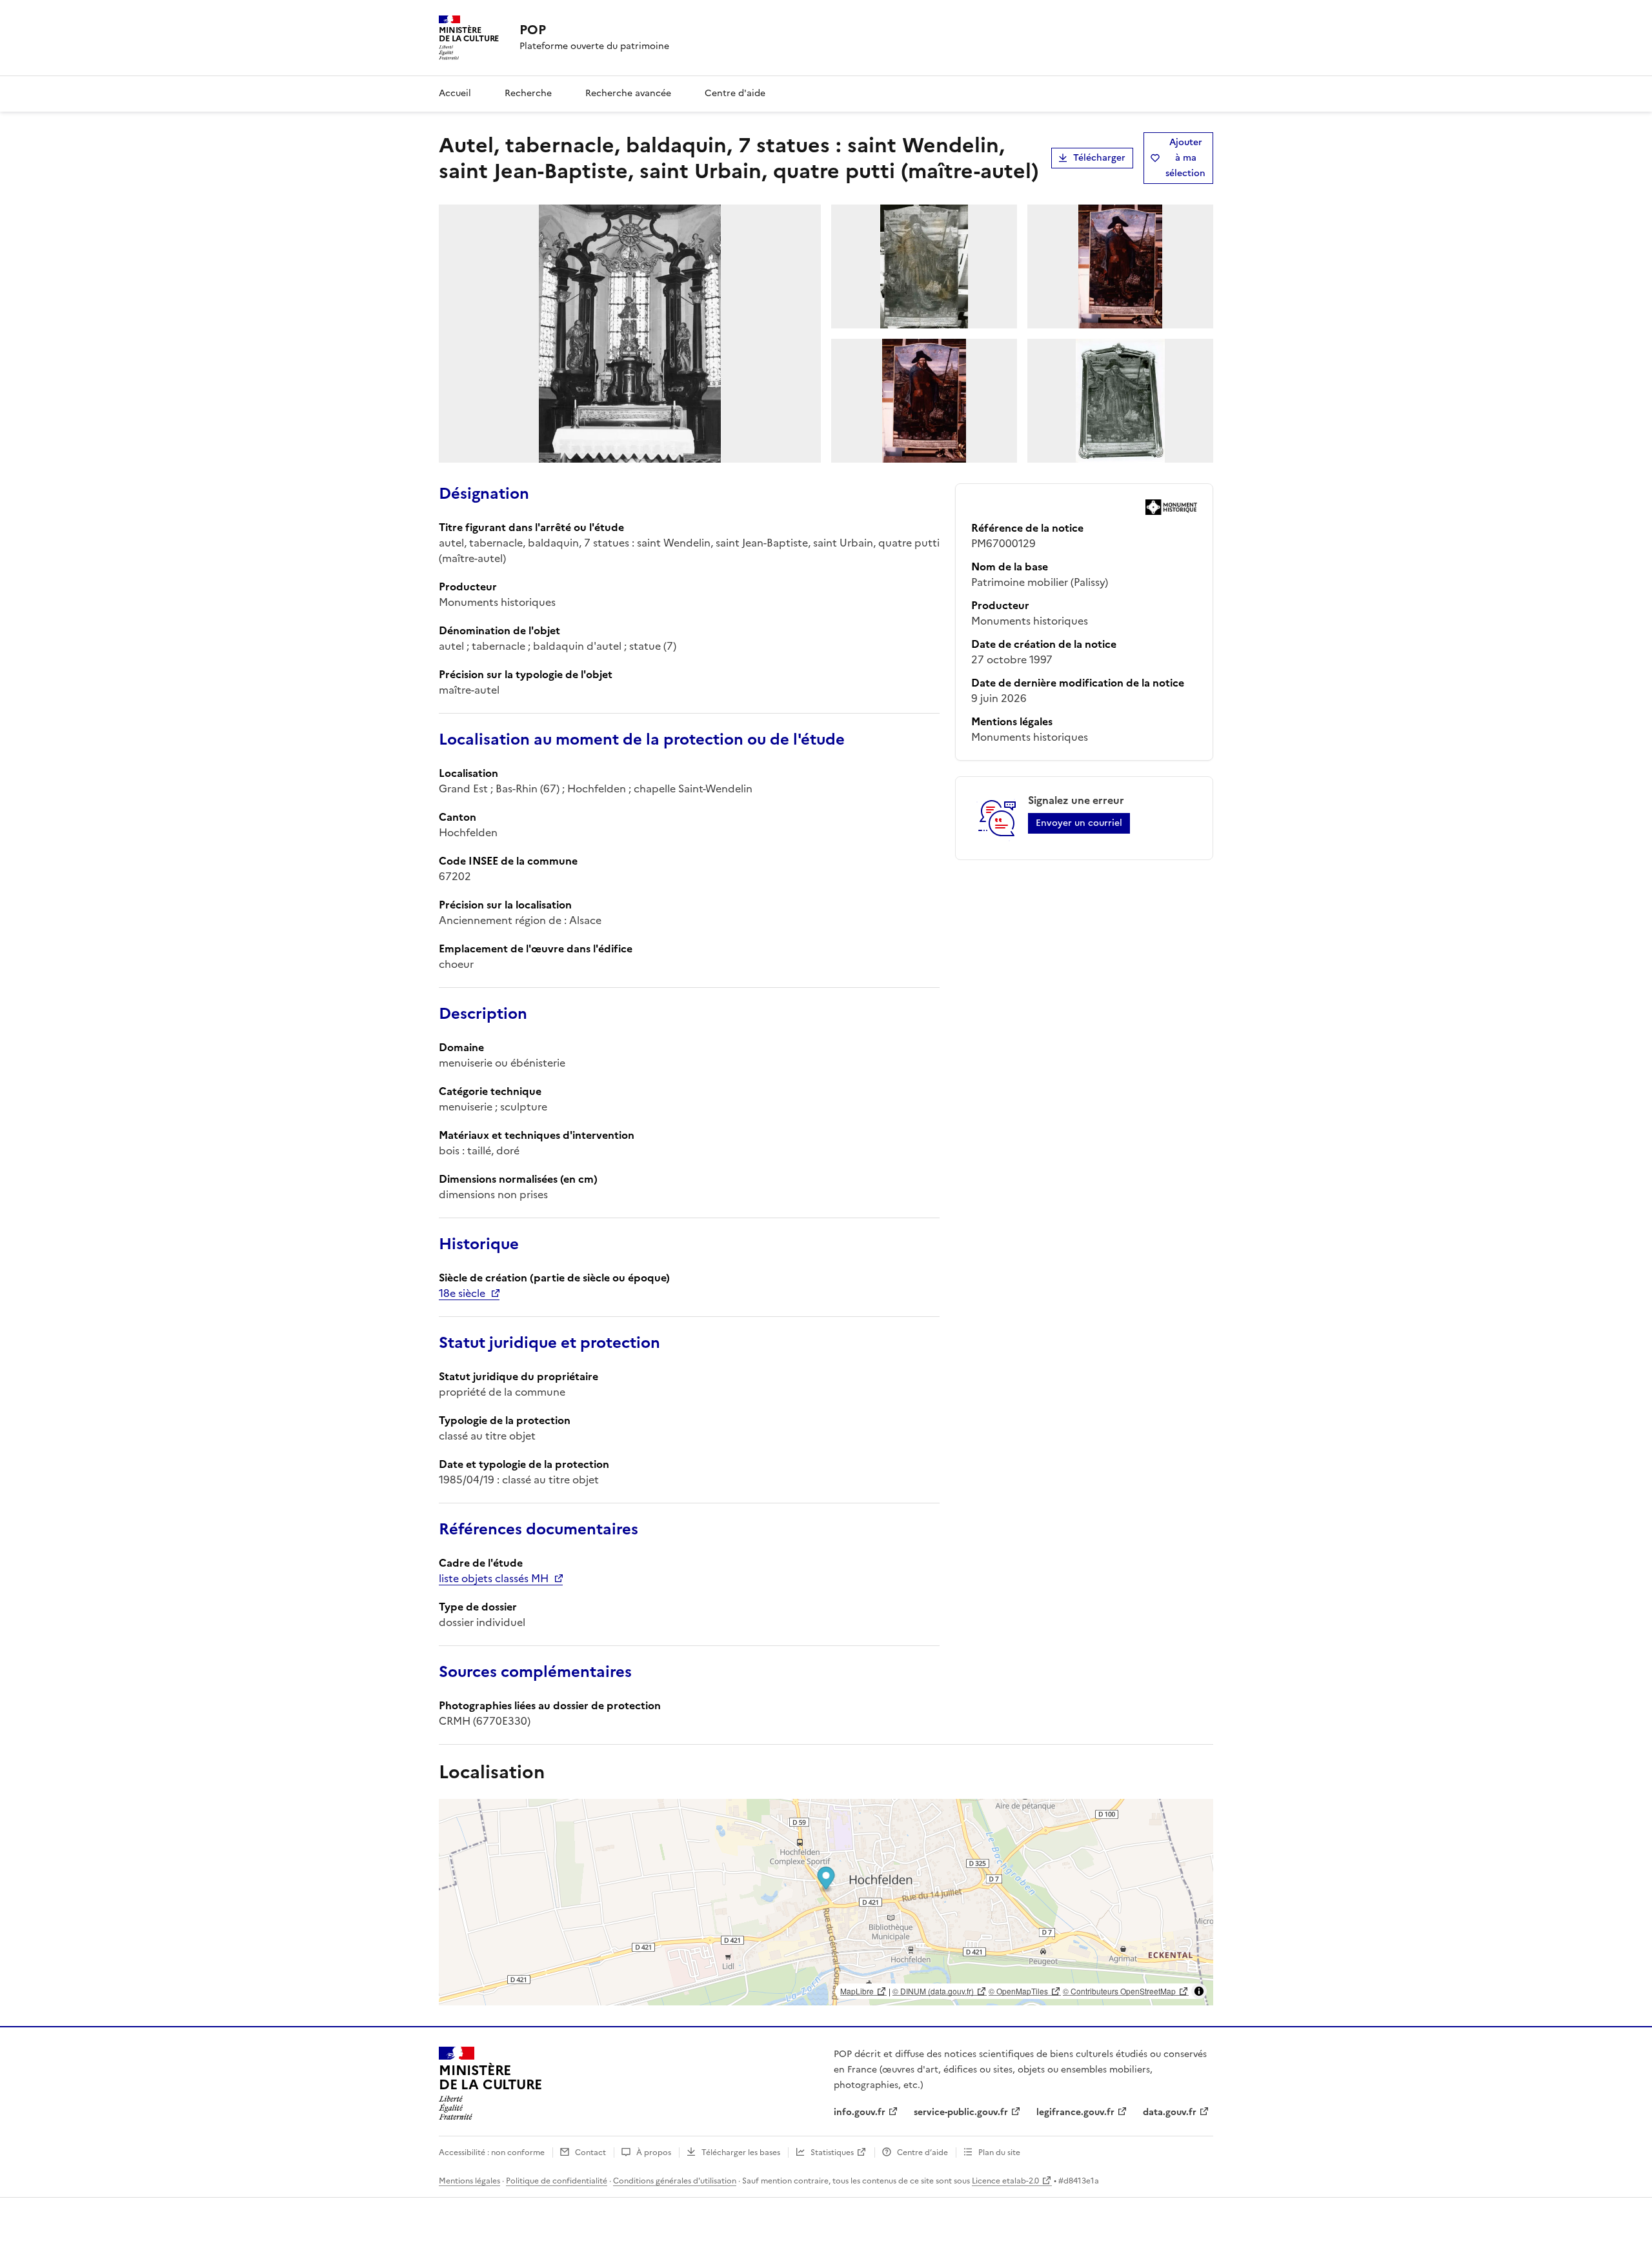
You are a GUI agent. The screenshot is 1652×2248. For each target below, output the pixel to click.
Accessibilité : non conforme (492, 2153)
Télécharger (1099, 158)
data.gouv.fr (1170, 2112)
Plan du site (999, 2153)
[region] (826, 1902)
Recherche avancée (628, 93)
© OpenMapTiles (1018, 1991)
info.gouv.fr (860, 2112)
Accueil (455, 93)
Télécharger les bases (741, 2153)
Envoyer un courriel (1079, 823)
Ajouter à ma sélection (1185, 158)
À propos (654, 2153)
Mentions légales (469, 2181)
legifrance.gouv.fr (1075, 2112)
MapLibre (857, 1991)
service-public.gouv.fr (961, 2112)
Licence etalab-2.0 (1005, 2181)
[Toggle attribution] (1199, 1991)
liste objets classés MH (494, 1578)
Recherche (528, 93)
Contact (590, 2153)
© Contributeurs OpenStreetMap (1119, 1991)
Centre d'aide (735, 93)
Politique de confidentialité (557, 2181)
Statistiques (832, 2153)
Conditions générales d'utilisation (675, 2181)
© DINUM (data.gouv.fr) (933, 1991)
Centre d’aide (922, 2153)
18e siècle (462, 1293)
